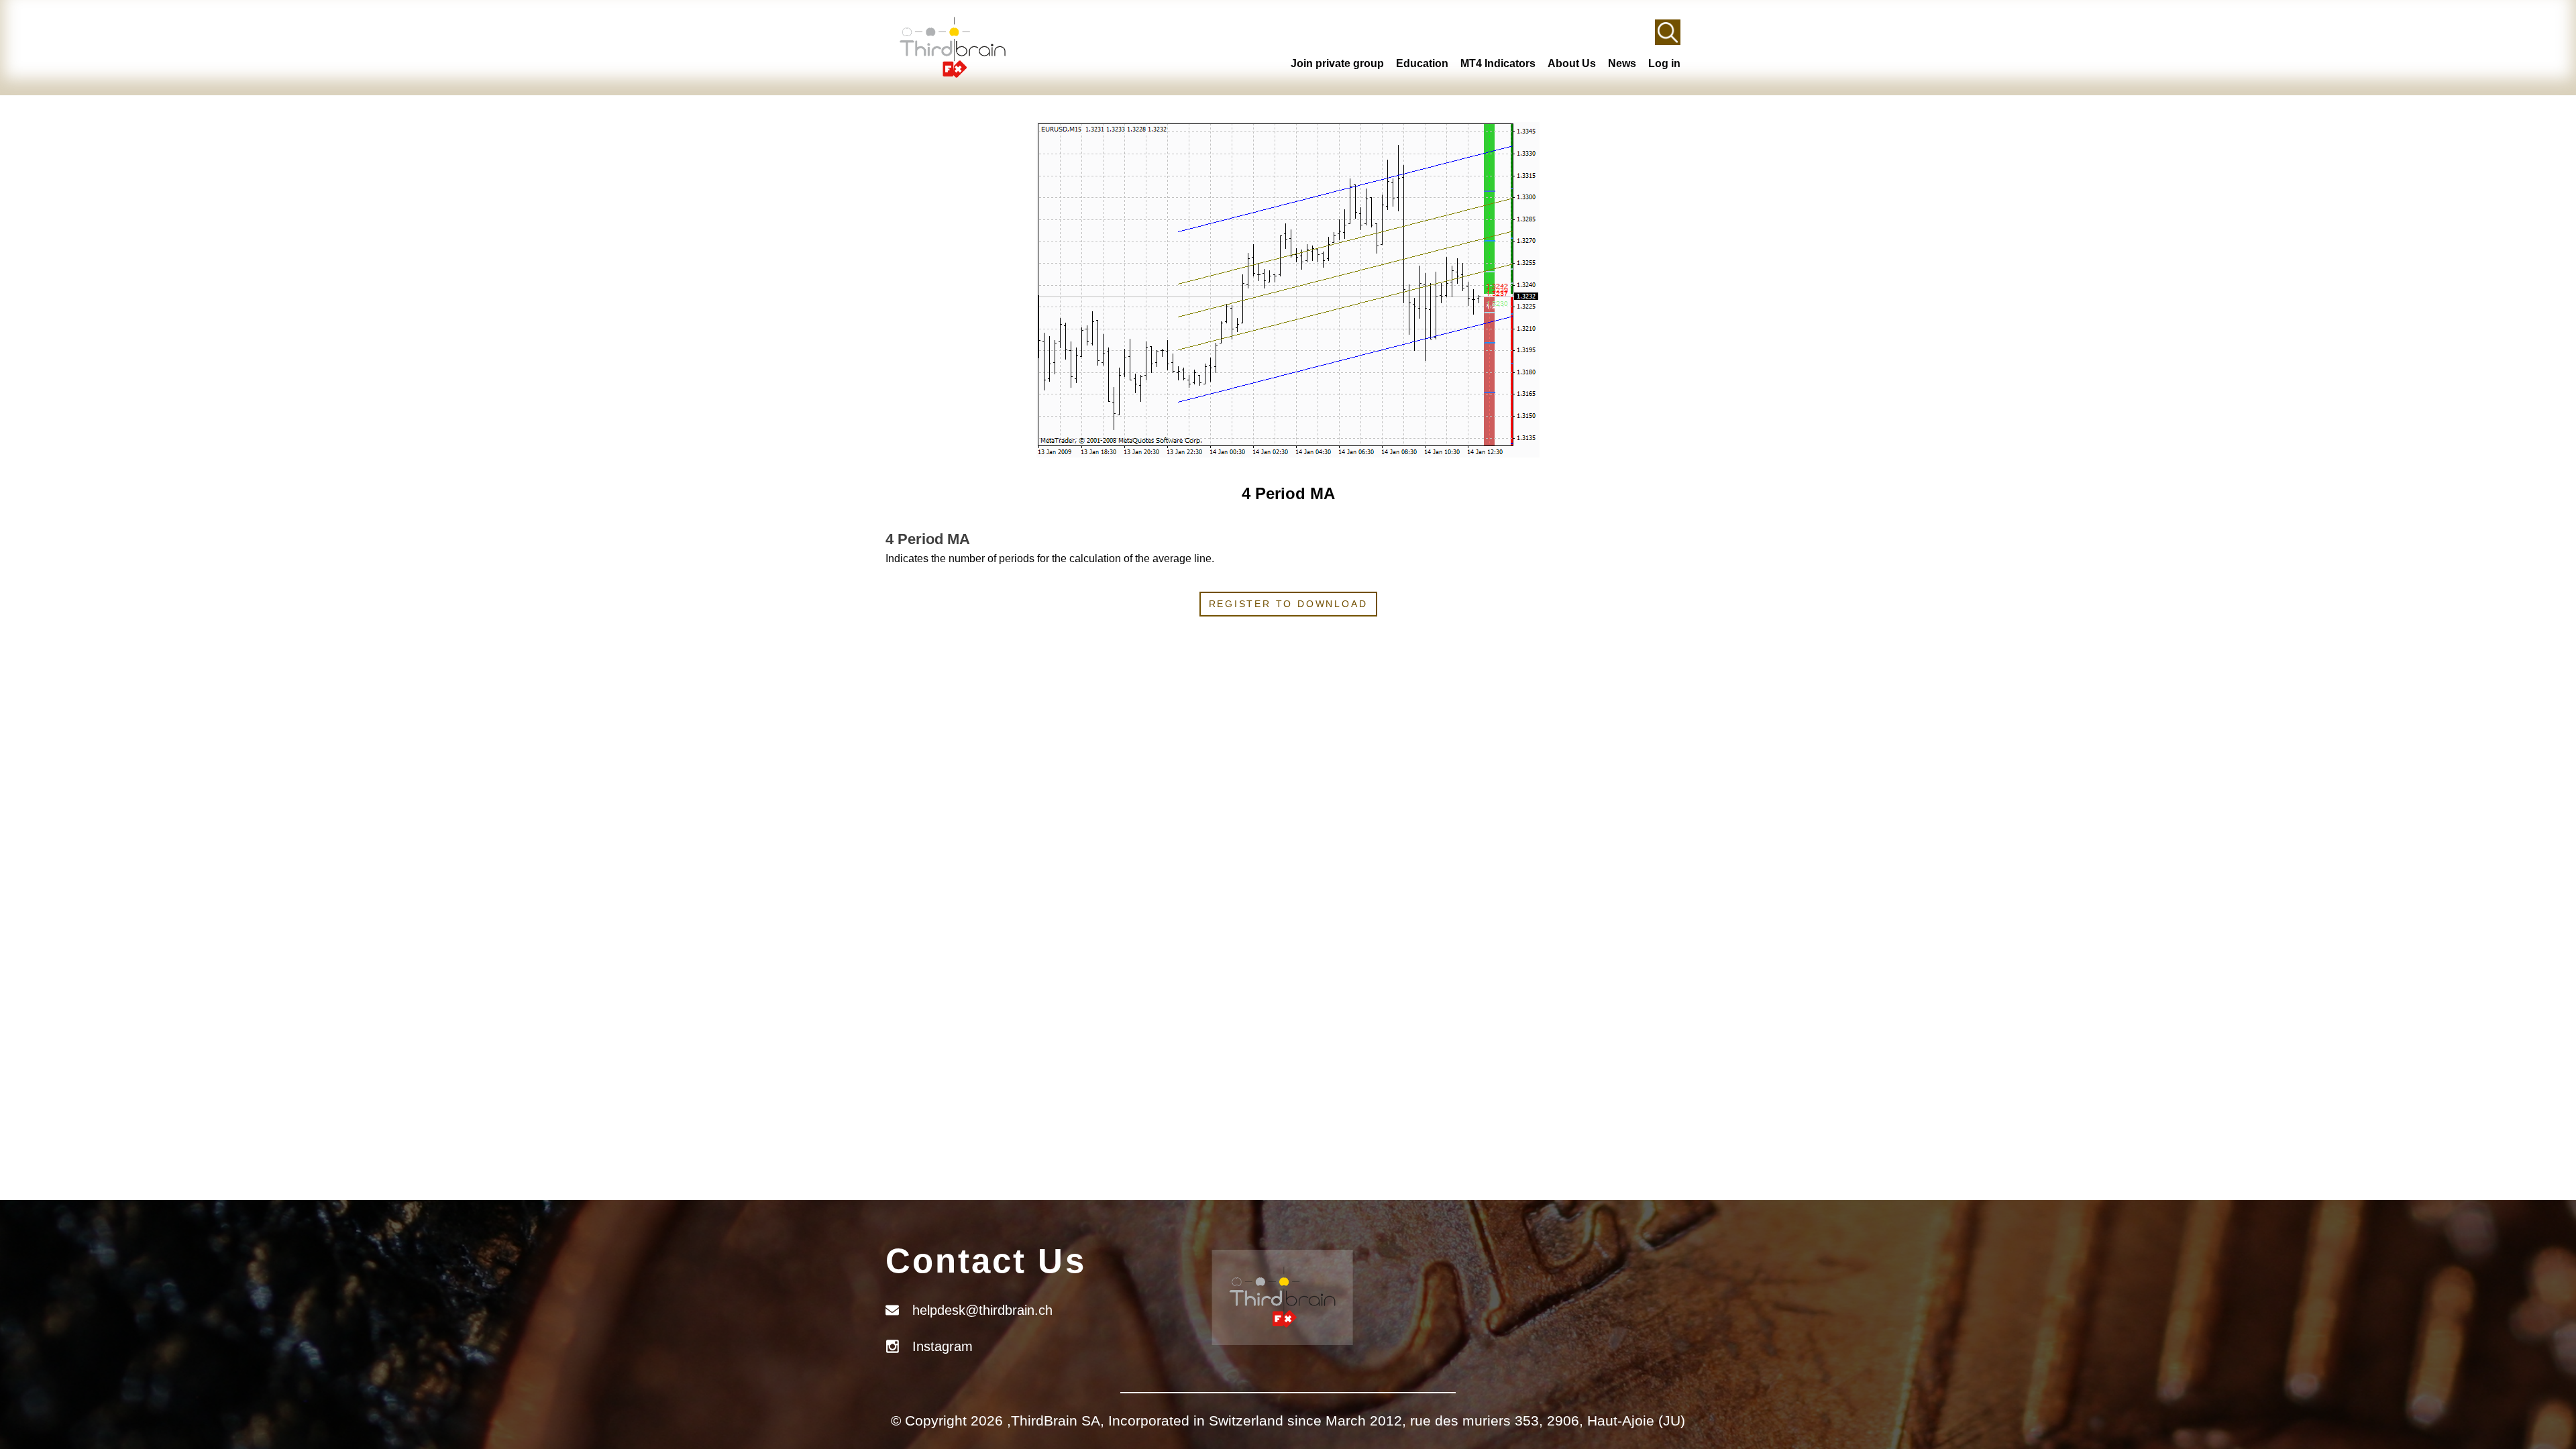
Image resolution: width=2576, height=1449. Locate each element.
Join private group (1337, 63)
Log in (1664, 63)
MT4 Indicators (1498, 63)
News (1622, 63)
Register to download (1288, 604)
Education (1422, 63)
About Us (1572, 63)
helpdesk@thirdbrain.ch (982, 1310)
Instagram (943, 1346)
